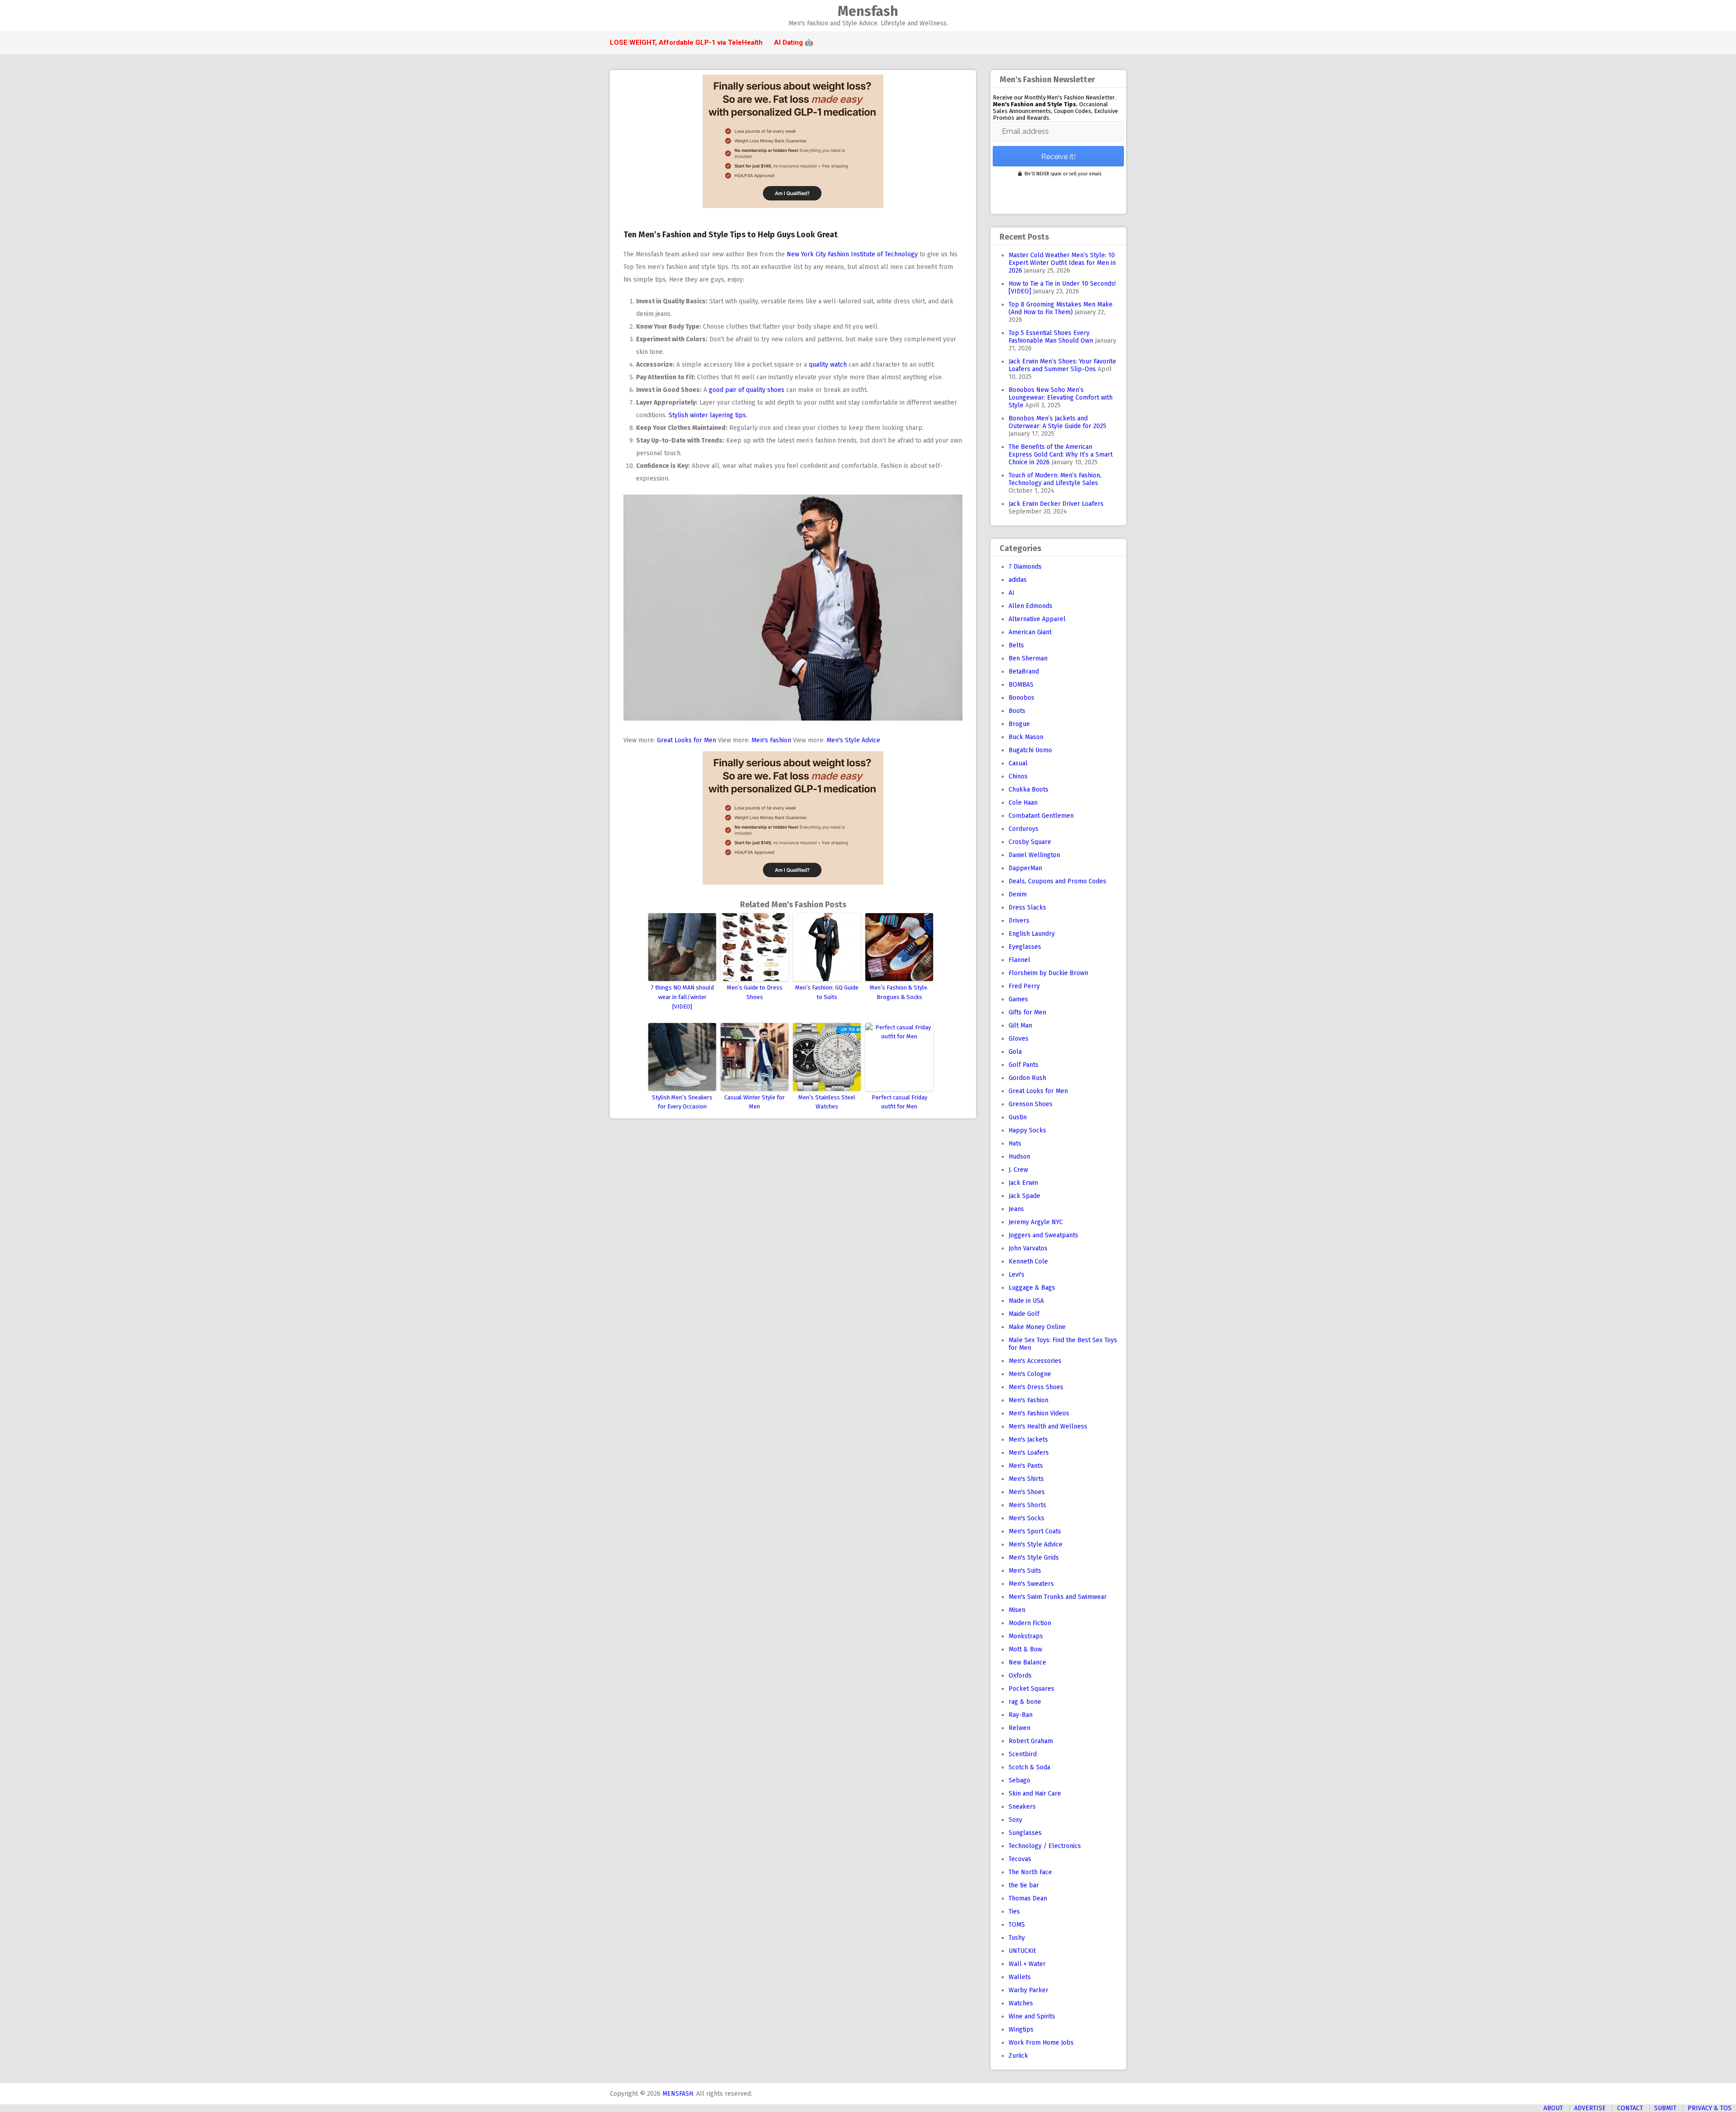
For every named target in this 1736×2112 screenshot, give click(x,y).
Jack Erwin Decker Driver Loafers (1056, 504)
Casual (1018, 763)
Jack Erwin (1023, 1183)
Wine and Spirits (1032, 2016)
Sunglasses (1025, 1833)
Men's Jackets (1028, 1440)
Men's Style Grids (1034, 1558)
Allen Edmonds (1031, 606)
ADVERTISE (1590, 2108)
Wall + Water (1027, 1964)
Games (1018, 999)
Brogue (1019, 724)
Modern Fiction (1030, 1623)
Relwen (1019, 1728)
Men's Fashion (771, 740)
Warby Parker (1028, 1990)
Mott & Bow (1025, 1649)
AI (1012, 593)
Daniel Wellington (1034, 855)
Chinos (1018, 776)
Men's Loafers (1029, 1453)
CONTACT (1630, 2108)
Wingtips (1021, 2029)
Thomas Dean (1028, 1898)
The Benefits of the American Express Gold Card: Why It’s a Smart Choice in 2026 (1061, 455)
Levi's (1017, 1275)
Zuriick (1018, 2056)
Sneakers (1022, 1807)
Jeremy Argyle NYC (1036, 1222)
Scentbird (1023, 1754)
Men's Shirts (1026, 1479)
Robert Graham (1031, 1741)
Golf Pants (1024, 1065)
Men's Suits (1025, 1571)
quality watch (828, 365)
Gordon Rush (1027, 1078)
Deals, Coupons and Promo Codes (1057, 881)
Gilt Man (1020, 1025)
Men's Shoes (1027, 1492)
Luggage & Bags (1032, 1288)
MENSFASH (678, 2094)
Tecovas (1020, 1859)
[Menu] (614, 16)
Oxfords (1020, 1676)
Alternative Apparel (1037, 619)
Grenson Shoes (1031, 1104)
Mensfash (868, 11)
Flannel (1019, 960)
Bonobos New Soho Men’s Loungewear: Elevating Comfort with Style (1061, 398)
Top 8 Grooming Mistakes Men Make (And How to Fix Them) (1061, 308)
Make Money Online (1037, 1327)
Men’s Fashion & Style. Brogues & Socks (899, 992)
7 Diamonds (1025, 567)
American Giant (1030, 632)
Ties (1014, 1912)
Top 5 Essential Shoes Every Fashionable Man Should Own (1051, 337)
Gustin (1018, 1117)
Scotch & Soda (1029, 1767)
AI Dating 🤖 (794, 42)
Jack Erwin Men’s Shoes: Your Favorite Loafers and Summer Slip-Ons (1062, 365)
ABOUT (1553, 2108)
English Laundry (1032, 934)
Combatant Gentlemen (1041, 816)
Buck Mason (1026, 737)
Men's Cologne (1030, 1374)
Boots (1017, 711)
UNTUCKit (1022, 1951)
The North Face (1030, 1872)
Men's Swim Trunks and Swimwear (1058, 1597)
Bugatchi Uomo (1030, 750)
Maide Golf (1024, 1314)
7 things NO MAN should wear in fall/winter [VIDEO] (682, 997)
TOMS (1017, 1925)
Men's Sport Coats (1035, 1531)
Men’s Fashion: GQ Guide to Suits (827, 992)
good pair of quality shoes (747, 390)
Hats (1015, 1143)
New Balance (1027, 1662)
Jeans (1016, 1209)
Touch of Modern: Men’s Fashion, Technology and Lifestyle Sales (1055, 479)
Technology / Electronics (1045, 1846)
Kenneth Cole (1028, 1261)
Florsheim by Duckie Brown (1048, 973)
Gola (1015, 1052)
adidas (1018, 580)
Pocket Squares (1031, 1689)
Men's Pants (1026, 1466)
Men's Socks (1026, 1518)
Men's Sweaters (1031, 1584)
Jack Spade (1024, 1196)
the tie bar (1024, 1885)
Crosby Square (1030, 842)
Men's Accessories (1035, 1361)
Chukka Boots (1028, 790)
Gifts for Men (1027, 1012)
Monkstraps (1026, 1636)
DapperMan (1025, 868)
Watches (1021, 2003)
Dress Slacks (1027, 907)
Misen (1017, 1610)
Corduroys (1024, 829)
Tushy (1017, 1938)
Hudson (1019, 1157)
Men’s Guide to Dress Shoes (755, 992)
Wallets (1020, 1977)
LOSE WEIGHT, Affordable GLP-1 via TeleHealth (686, 42)
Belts (1016, 645)
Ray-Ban (1021, 1715)
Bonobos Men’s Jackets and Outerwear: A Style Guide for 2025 (1057, 422)
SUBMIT (1665, 2108)
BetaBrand (1024, 672)
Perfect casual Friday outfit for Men (899, 1102)
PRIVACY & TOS (1710, 2108)
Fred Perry (1024, 986)
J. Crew (1018, 1170)
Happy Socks (1027, 1130)
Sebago (1019, 1780)
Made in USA (1026, 1301)
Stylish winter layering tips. (708, 415)
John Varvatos (1028, 1248)
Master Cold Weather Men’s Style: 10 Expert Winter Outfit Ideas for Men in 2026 (1062, 263)
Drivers (1019, 921)
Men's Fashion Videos (1039, 1413)
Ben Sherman (1028, 658)
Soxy (1015, 1820)
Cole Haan (1023, 803)
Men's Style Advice (853, 740)
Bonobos (1021, 698)
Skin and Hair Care (1035, 1794)
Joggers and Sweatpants (1043, 1235)
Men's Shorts (1027, 1505)
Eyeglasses (1025, 947)
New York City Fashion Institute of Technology (852, 254)
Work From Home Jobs (1041, 2043)
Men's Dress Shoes (1036, 1387)
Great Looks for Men (686, 740)
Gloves (1019, 1039)
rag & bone (1025, 1702)
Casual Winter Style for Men (755, 1102)
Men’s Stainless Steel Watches (827, 1102)
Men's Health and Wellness (1048, 1426)
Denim (1018, 894)
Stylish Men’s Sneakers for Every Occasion (682, 1102)
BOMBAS (1021, 685)
